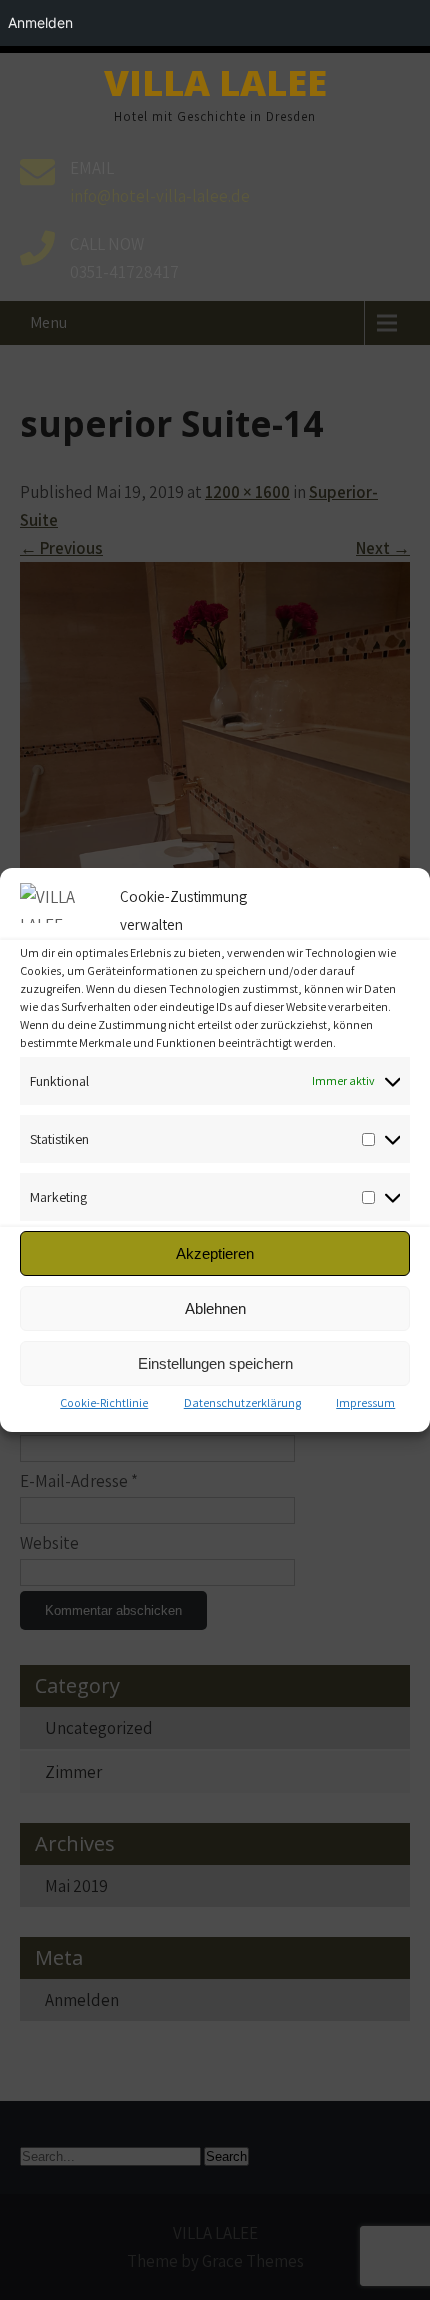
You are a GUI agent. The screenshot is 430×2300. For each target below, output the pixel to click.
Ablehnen (215, 1308)
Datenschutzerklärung (242, 1402)
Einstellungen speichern (215, 1363)
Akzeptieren (215, 1253)
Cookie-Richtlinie (104, 1402)
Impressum (365, 1402)
